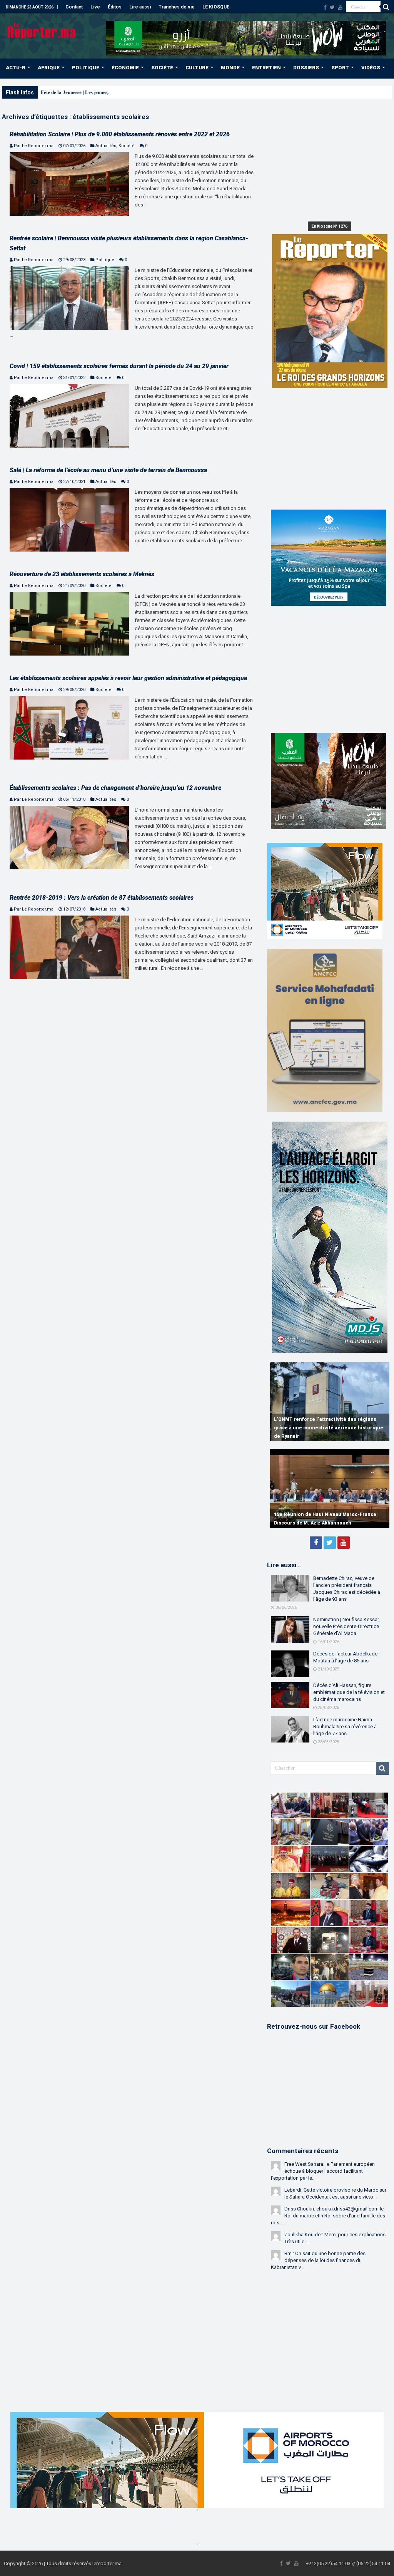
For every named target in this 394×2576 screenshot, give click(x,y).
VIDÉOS (371, 68)
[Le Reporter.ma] (42, 30)
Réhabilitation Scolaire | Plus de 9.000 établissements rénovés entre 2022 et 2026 (120, 134)
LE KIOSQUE (216, 7)
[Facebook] (325, 7)
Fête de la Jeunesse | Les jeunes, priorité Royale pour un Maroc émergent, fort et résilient (137, 92)
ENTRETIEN (266, 68)
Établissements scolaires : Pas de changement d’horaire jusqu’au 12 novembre (115, 788)
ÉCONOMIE (125, 68)
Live (95, 7)
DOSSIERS (306, 68)
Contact (74, 7)
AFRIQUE (49, 68)
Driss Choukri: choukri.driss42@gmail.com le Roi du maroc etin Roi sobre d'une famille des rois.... (328, 2216)
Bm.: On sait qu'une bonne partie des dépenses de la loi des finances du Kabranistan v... (318, 2260)
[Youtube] (340, 7)
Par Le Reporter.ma (34, 146)
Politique (105, 260)
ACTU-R (16, 68)
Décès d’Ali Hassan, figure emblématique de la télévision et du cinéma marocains (349, 1692)
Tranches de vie (177, 7)
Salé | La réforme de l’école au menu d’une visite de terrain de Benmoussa (108, 470)
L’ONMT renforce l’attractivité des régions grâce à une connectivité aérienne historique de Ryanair (329, 1428)
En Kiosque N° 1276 (330, 226)
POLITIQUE (86, 68)
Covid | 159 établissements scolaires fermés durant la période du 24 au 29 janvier (119, 366)
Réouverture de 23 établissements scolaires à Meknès (82, 574)
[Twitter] (332, 7)
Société (127, 146)
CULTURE (197, 68)
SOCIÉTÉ (162, 68)
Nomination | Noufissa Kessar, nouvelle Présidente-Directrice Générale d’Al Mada (346, 1626)
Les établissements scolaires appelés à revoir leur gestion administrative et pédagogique (128, 678)
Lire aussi (140, 7)
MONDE (230, 68)
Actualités (106, 146)
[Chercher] (386, 7)
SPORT (340, 68)
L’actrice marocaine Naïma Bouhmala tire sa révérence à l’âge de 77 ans (345, 1727)
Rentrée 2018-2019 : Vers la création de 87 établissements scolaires (102, 898)
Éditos (115, 7)
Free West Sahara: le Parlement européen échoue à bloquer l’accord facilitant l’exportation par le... (323, 2171)
